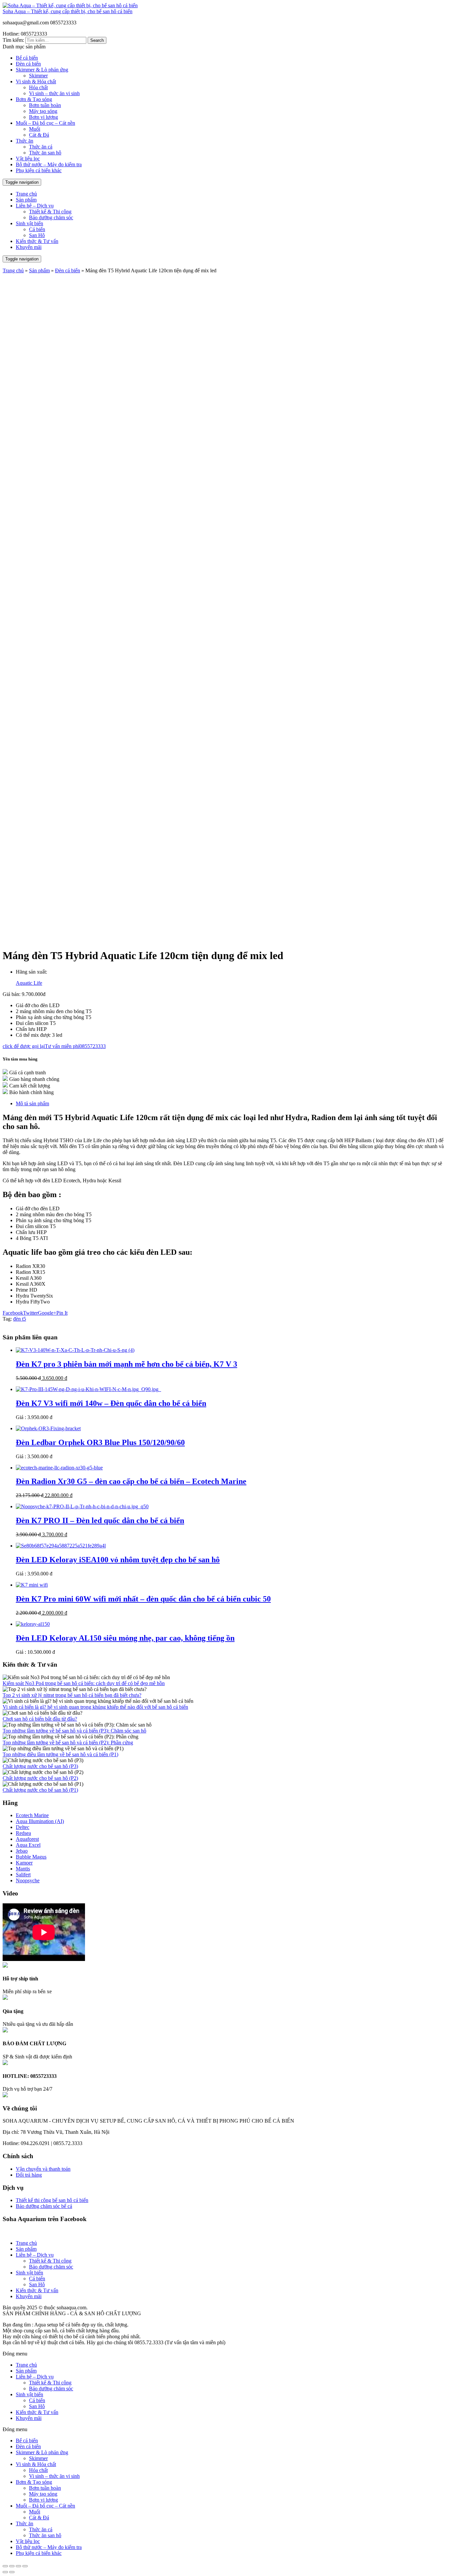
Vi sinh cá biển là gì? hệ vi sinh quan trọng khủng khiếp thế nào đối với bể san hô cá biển (95, 1707)
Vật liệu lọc (28, 159)
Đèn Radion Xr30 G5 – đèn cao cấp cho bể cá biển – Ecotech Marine (131, 1481)
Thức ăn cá (41, 147)
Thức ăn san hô (45, 153)
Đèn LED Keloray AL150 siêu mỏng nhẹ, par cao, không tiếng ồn (125, 1638)
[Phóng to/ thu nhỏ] (25, 2566)
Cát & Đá (39, 135)
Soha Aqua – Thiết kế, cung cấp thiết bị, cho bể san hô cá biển (68, 11)
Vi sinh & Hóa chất (36, 81)
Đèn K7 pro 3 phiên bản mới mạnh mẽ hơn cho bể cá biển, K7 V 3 (127, 1364)
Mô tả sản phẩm (32, 1103)
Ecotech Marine (32, 1815)
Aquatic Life (29, 983)
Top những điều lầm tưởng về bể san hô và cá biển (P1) (60, 1754)
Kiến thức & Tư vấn (37, 241)
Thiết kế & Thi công (50, 212)
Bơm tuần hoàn (45, 105)
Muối (35, 129)
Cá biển (37, 229)
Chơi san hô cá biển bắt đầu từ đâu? (40, 1719)
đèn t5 (20, 1319)
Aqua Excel (28, 1845)
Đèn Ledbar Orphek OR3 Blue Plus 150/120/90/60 (100, 1442)
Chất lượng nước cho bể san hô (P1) (40, 1790)
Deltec (23, 1827)
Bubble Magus (31, 1857)
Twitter (30, 1313)
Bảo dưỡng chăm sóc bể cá (44, 2206)
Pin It (62, 1313)
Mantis (23, 1869)
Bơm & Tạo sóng (34, 99)
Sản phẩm (26, 200)
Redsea (23, 1833)
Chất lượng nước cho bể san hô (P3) (40, 1766)
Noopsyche (28, 1880)
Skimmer (38, 76)
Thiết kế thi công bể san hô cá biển (52, 2200)
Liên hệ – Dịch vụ (35, 206)
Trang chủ (26, 194)
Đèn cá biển (28, 64)
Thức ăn (25, 141)
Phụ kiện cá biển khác (39, 170)
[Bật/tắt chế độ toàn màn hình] (18, 2566)
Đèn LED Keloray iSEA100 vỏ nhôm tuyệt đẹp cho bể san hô (118, 1560)
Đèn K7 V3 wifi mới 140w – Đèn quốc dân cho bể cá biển (111, 1403)
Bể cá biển (27, 58)
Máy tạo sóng (43, 111)
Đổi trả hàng (29, 2175)
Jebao (22, 1851)
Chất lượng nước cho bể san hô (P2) (40, 1778)
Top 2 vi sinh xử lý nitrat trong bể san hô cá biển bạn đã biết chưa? (72, 1695)
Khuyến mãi (29, 247)
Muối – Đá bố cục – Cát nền (45, 123)
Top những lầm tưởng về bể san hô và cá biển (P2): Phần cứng (68, 1743)
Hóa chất (38, 87)
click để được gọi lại (24, 1046)
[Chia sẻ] (12, 2566)
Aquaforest (27, 1839)
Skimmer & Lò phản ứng (42, 70)
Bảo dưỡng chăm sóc (51, 217)
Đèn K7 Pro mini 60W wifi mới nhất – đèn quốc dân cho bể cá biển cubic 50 (143, 1599)
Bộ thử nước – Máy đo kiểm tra (49, 164)
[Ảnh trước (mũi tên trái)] (5, 2572)
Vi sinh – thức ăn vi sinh (54, 93)
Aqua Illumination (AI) (40, 1821)
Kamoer (24, 1863)
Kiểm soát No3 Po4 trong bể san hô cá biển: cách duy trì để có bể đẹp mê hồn (84, 1683)
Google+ (47, 1313)
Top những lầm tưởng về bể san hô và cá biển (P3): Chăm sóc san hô (74, 1731)
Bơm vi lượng (43, 117)
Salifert (23, 1875)
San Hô (37, 235)
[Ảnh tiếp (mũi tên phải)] (12, 2572)
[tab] (232, 1104)
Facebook (13, 1313)
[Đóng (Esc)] (5, 2566)
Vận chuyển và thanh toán (43, 2169)
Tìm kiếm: (13, 40)
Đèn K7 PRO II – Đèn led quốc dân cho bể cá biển (100, 1520)
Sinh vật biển (29, 223)
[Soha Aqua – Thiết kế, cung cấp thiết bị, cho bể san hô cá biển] (70, 5)
